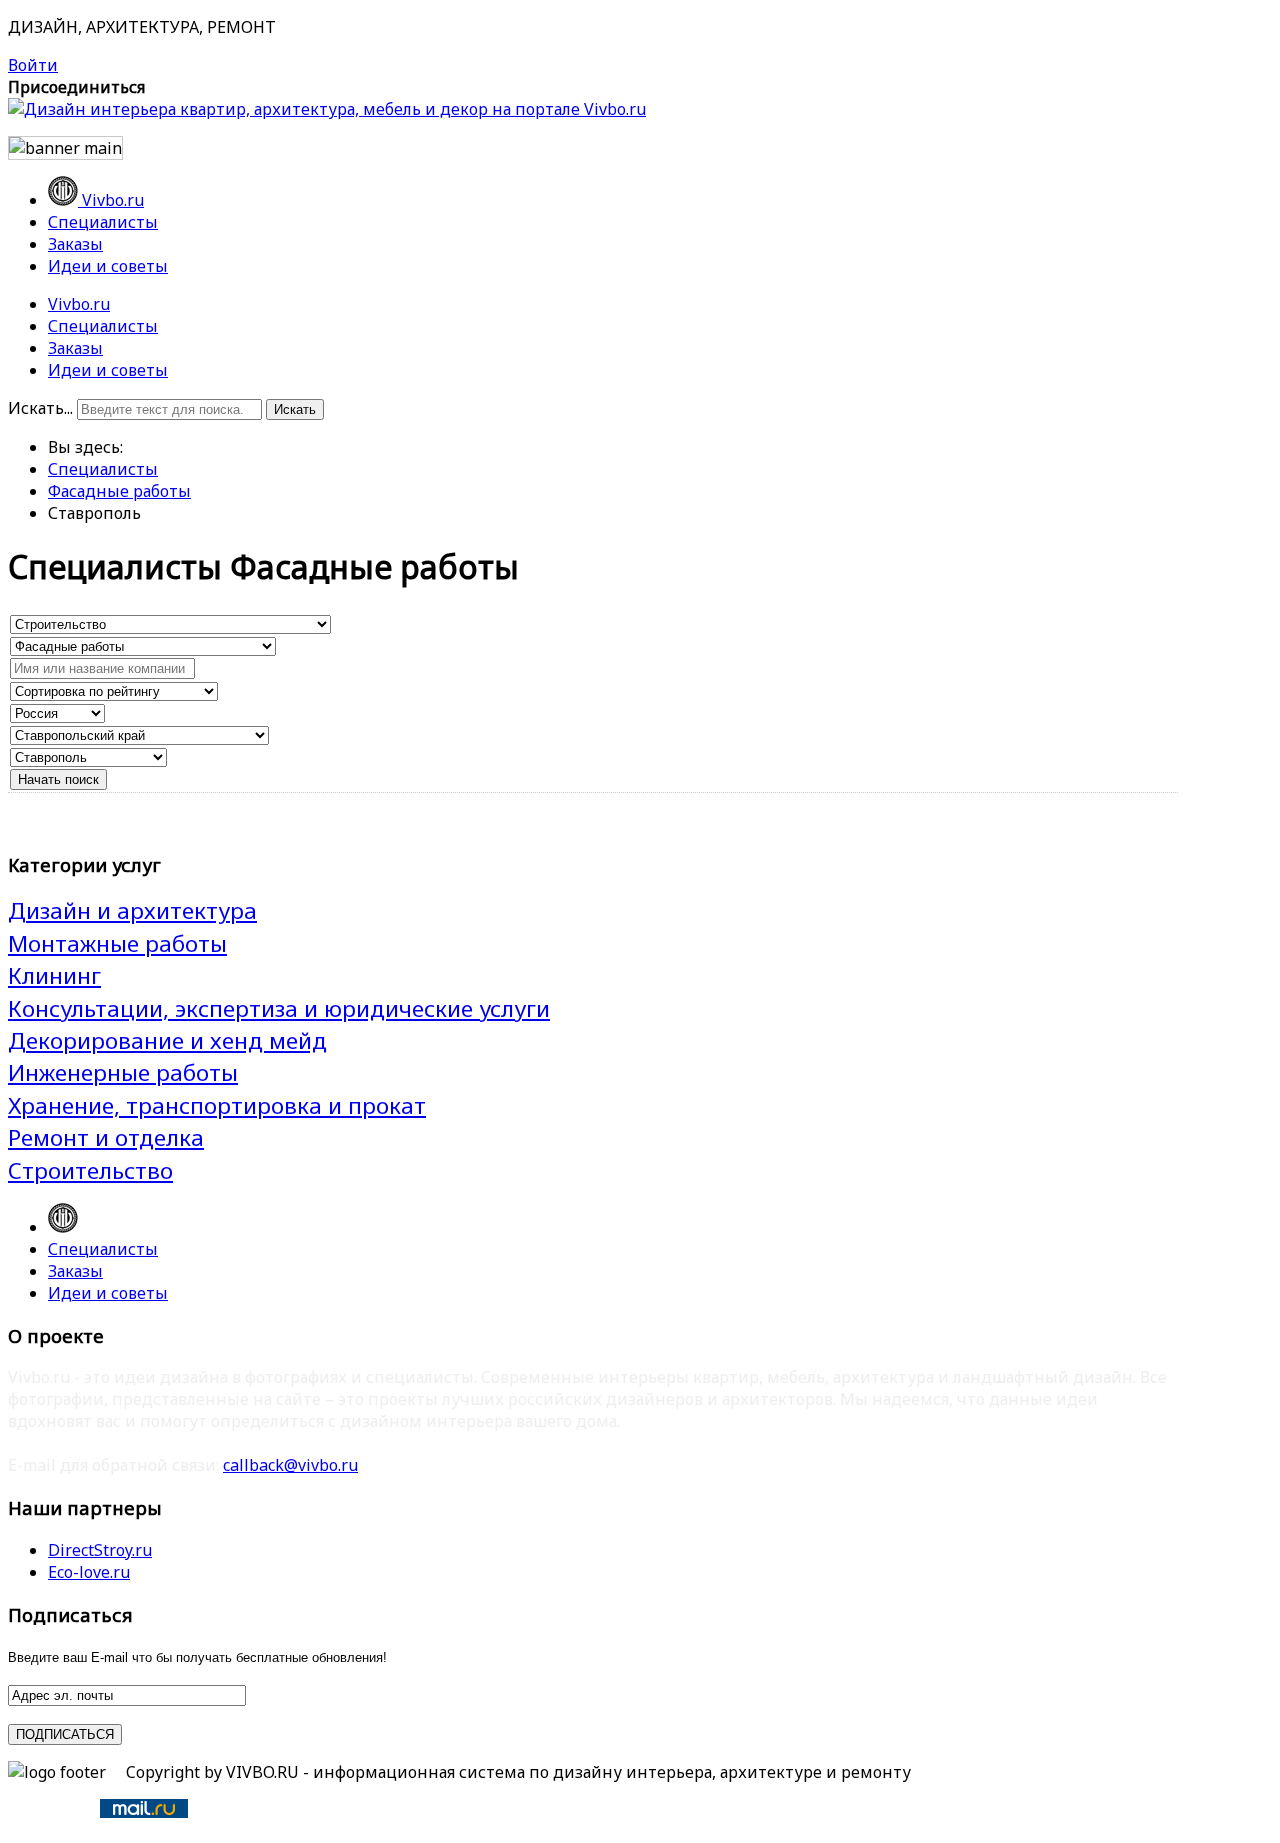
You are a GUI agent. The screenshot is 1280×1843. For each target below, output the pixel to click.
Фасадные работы (119, 491)
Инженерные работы (123, 1072)
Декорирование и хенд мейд (167, 1040)
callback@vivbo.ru (290, 1465)
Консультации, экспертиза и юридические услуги (279, 1008)
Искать (295, 409)
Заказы (75, 348)
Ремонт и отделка (106, 1137)
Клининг (54, 975)
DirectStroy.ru (100, 1550)
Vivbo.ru (79, 304)
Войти (33, 65)
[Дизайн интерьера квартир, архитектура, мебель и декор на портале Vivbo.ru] (327, 109)
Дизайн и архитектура (132, 910)
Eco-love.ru (89, 1572)
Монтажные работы (117, 943)
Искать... (40, 408)
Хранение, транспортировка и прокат (217, 1105)
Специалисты (103, 326)
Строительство (90, 1170)
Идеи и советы (108, 370)
